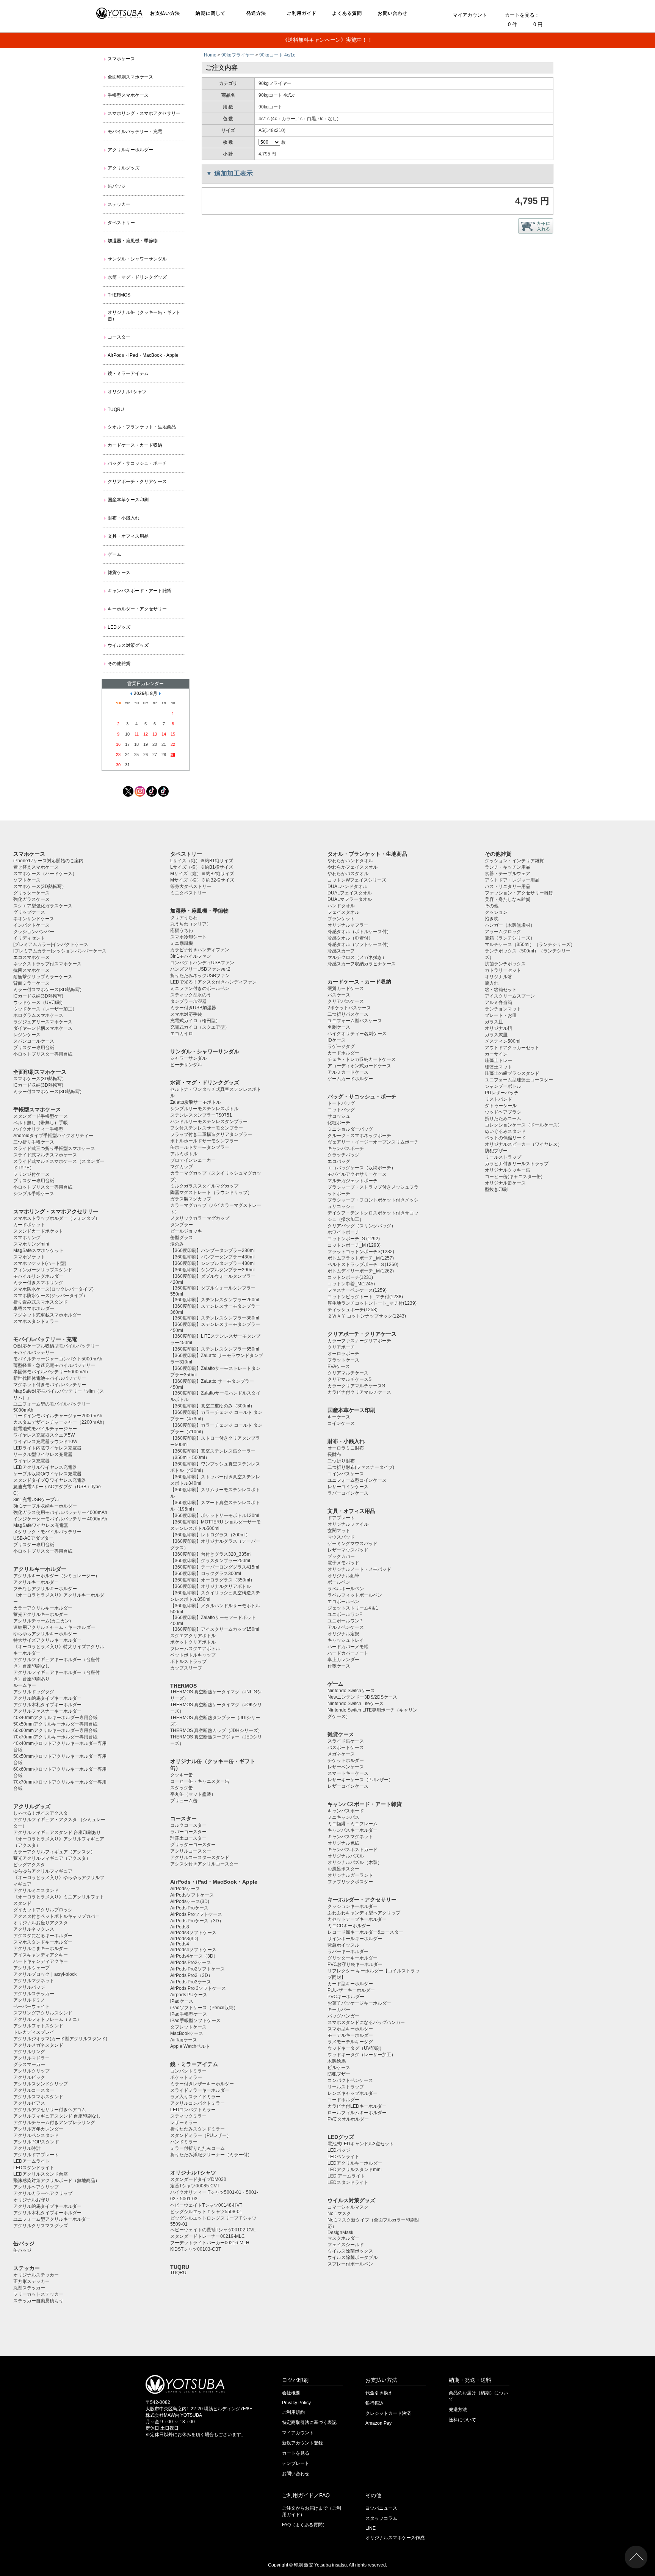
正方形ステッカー (31, 2281)
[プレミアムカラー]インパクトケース (51, 944)
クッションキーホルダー (353, 1906)
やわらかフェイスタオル (353, 867)
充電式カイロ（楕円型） (195, 1021)
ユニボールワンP (345, 1621)
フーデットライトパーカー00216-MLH (210, 2243)
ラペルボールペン (346, 1589)
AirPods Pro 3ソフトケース (198, 1988)
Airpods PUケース (189, 1995)
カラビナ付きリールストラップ (517, 1164)
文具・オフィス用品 (128, 536)
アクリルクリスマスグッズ (41, 2226)
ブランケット (341, 919)
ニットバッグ (341, 1110)
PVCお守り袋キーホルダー (355, 1964)
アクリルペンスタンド (36, 2135)
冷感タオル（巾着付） (350, 938)
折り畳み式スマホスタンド (41, 1302)
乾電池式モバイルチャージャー (45, 1429)
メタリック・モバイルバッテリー (47, 1532)
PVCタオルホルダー (348, 2119)
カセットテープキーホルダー (357, 1919)
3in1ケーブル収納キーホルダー (45, 1506)
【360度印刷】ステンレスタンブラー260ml (215, 1300)
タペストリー (121, 223)
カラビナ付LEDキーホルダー (357, 2106)
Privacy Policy (296, 2403)
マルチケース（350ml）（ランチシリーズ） (530, 944)
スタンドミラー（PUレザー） (201, 2135)
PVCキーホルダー (346, 1997)
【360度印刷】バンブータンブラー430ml (212, 1257)
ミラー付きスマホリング (38, 1283)
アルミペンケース (346, 1627)
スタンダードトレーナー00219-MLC (208, 2236)
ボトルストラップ (188, 1661)
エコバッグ (339, 1161)
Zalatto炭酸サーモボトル (195, 1102)
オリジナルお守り (31, 2200)
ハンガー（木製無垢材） (510, 925)
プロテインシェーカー (193, 1160)
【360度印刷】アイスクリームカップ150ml (215, 1629)
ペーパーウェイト (31, 2007)
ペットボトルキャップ (193, 1655)
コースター (119, 337)
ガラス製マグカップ (191, 1199)
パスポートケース (346, 1748)
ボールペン (339, 1582)
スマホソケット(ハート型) (40, 1263)
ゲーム (114, 554)
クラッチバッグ (343, 1155)
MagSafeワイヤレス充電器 (41, 1525)
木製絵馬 (337, 2061)
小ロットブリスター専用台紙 (43, 1054)
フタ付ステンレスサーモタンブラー (207, 1128)
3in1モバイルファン (191, 956)
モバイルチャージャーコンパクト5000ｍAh (58, 1359)
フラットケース (343, 1360)
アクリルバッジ (29, 1987)
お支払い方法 (165, 13)
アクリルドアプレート (36, 2155)
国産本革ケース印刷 (128, 500)
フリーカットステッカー (38, 2294)
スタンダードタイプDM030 (198, 2179)
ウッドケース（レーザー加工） (45, 1009)
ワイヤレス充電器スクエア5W (44, 1435)
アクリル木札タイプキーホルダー (47, 1705)
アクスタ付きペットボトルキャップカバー (56, 1916)
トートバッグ (341, 1103)
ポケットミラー (186, 2077)
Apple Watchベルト (190, 2046)
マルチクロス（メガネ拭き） (357, 957)
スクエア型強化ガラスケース (43, 906)
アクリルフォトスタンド (38, 2026)
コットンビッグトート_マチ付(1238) (365, 1297)
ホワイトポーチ (343, 1232)
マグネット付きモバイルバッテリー (50, 1385)
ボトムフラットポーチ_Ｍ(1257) (361, 1258)
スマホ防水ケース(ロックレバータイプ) (53, 1289)
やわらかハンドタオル (350, 861)
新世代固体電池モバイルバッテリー (50, 1378)
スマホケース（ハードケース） (45, 874)
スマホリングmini (31, 1244)
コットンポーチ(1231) (350, 1277)
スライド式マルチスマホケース (45, 1155)
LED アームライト (346, 2176)
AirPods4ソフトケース (193, 1950)
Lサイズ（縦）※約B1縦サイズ (202, 861)
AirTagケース (184, 2040)
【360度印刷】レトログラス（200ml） (210, 1535)
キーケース (339, 1417)
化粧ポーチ (339, 1123)
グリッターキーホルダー (353, 1958)
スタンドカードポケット (38, 1231)
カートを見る (296, 2453)
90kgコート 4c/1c (277, 55)
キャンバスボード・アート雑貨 (139, 591)
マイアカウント (470, 15)
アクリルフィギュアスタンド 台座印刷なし (57, 2116)
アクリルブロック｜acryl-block (45, 1974)
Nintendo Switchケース (351, 1691)
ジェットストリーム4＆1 (353, 1608)
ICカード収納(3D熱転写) (38, 996)
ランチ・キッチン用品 (508, 867)
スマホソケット (29, 1257)
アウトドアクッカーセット (512, 1048)
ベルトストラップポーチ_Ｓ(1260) (363, 1264)
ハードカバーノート (348, 1653)
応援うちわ (182, 930)
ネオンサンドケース (34, 919)
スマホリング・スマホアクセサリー (144, 113)
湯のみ (177, 1244)
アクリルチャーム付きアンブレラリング (54, 2123)
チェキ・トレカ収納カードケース (362, 1059)
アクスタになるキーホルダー (43, 1936)
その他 (492, 906)
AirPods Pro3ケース (191, 1982)
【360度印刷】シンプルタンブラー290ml (212, 1270)
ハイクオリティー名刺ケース (357, 1034)
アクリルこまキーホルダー (41, 1948)
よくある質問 (347, 13)
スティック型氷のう (191, 995)
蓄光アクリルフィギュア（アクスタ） (52, 1858)
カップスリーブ (186, 1668)
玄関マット (339, 1531)
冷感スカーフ (341, 951)
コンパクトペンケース (350, 2080)
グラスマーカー (29, 2065)
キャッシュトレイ (346, 1640)
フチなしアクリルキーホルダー (45, 1589)
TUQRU (116, 409)
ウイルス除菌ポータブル (353, 2258)
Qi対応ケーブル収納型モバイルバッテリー (56, 1346)
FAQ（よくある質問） (305, 2525)
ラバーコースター (188, 1832)
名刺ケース (339, 1027)
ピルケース (339, 2068)
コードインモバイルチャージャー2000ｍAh (58, 1416)
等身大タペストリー (191, 886)
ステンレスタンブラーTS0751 (201, 1115)
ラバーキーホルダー (348, 1952)
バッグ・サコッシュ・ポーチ (137, 463)
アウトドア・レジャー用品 (512, 880)
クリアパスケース (346, 1001)
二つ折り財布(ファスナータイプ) (361, 1467)
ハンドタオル (341, 906)
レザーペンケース (346, 1767)
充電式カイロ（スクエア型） (200, 1027)
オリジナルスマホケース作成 (395, 2538)
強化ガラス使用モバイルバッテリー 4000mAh (60, 1512)
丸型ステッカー (29, 2288)
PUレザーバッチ (502, 1093)
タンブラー (182, 1225)
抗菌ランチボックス (505, 964)
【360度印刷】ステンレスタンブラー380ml (215, 1318)
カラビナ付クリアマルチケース (359, 1392)
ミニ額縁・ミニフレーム (353, 1824)
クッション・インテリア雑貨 (514, 861)
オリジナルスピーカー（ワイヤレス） (523, 1144)
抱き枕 (492, 919)
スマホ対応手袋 (186, 1014)
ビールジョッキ (186, 1231)
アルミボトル (184, 1154)
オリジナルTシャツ (127, 392)
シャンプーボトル (503, 1086)
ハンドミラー (184, 2142)
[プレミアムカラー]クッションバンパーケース (60, 951)
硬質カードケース (346, 988)
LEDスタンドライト (34, 2168)
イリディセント (29, 938)
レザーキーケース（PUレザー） (360, 1780)
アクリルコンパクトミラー (197, 2103)
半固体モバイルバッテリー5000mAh (51, 1372)
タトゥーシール (501, 1106)
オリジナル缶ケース (505, 1183)
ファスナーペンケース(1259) (357, 1290)
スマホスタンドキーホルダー (43, 1942)
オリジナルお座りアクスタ (41, 1923)
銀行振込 (375, 2403)
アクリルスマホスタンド (38, 2097)
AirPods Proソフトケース (196, 1914)
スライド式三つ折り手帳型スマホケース (54, 1148)
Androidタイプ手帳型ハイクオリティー (53, 1136)
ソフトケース (27, 880)
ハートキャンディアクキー (41, 1961)
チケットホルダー (346, 1760)
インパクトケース (31, 925)
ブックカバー (341, 1556)
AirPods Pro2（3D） (191, 1975)
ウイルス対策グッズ (128, 645)
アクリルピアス (29, 2103)
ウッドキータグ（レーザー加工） (362, 2055)
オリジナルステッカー (36, 2275)
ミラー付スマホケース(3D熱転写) (47, 990)
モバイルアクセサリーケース (357, 1174)
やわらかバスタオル (348, 874)
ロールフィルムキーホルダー (357, 2113)
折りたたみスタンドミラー (197, 2129)
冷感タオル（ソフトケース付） (359, 944)
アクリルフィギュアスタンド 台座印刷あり (57, 1832)
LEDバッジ (339, 2150)
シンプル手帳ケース (34, 1194)
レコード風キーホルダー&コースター (365, 1932)
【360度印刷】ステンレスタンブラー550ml (215, 1349)
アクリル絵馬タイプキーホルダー (47, 1698)
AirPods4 (180, 1944)
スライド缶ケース (346, 1741)
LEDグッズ (119, 627)
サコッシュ (339, 1116)
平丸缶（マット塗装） (193, 1794)
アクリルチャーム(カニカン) (42, 1621)
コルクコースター (188, 1825)
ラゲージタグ (341, 1046)
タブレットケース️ (188, 2027)
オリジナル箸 (498, 977)
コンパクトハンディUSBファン (202, 963)
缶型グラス (182, 1238)
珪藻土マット (498, 1067)
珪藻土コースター (188, 1838)
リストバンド (498, 1099)
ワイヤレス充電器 (31, 1461)
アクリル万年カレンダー (38, 2129)
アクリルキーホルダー (130, 150)
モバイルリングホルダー (38, 1276)
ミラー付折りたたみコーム (197, 2148)
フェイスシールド (346, 2245)
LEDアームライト (31, 2161)
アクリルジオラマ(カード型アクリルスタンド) (60, 2039)
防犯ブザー (339, 2074)
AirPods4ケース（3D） (194, 1956)
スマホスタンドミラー (36, 1321)
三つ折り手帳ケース (34, 1142)
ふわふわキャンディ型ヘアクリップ (364, 1913)
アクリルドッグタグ (34, 1692)
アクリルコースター (34, 2090)
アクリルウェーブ (31, 1968)
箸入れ (492, 983)
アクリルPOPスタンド (36, 2142)
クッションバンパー (34, 932)
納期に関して (211, 13)
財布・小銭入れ (124, 518)
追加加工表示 (233, 173)
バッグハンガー (343, 2016)
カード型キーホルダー (350, 1984)
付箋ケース (339, 1666)
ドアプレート (341, 1518)
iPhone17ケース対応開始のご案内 (48, 861)
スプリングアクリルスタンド (43, 2013)
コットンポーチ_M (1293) (354, 1245)
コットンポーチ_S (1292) (354, 1239)
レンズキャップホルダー (353, 2093)
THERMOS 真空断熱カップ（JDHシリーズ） (216, 1730)
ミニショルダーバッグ (350, 1129)
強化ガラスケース (31, 899)
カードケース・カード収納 (135, 445)
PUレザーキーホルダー (351, 1990)
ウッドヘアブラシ (503, 1112)
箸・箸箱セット (501, 990)
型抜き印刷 (496, 1189)
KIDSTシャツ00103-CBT (196, 2249)
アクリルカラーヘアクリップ (43, 2193)
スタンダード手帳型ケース (41, 1116)
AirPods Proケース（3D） (197, 1921)
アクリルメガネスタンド (38, 2045)
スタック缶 (182, 1788)
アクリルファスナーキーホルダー (47, 1711)
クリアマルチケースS (349, 1379)
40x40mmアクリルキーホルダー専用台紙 (55, 1718)
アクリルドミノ (29, 2000)
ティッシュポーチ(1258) (353, 1310)
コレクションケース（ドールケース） (523, 1125)
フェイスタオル (343, 912)
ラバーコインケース (348, 1493)
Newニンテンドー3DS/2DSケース (362, 1697)
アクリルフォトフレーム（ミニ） (47, 2019)
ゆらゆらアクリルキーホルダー (45, 1634)
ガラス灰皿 (496, 1035)
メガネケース (341, 1754)
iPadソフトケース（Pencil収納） (204, 2008)
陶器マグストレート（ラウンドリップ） (211, 1192)
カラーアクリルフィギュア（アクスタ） (54, 1852)
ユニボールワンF (345, 1614)
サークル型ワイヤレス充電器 (43, 1454)
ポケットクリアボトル (193, 1642)
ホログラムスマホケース (38, 1015)
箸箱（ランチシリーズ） (510, 938)
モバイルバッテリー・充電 (135, 132)
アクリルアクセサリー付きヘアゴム (50, 2110)
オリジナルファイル (348, 1524)
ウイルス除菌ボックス (350, 2251)
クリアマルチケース (348, 1373)
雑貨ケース (119, 573)
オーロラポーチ (343, 1354)
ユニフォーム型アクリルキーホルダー (52, 2219)
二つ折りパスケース (348, 1014)
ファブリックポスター (350, 1882)
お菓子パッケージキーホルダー (359, 2003)
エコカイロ (182, 1034)
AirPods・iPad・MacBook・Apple (143, 355)
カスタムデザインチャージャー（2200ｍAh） (60, 1422)
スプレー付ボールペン (350, 2264)
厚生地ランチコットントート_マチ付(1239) (372, 1303)
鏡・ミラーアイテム (128, 373)
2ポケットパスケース (349, 1008)
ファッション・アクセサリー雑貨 (519, 893)
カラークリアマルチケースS (356, 1386)
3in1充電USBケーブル (36, 1500)
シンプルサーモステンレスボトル (204, 1109)
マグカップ (182, 1167)
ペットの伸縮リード (505, 1138)
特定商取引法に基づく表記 (309, 2422)
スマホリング (27, 1238)
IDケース (337, 1040)
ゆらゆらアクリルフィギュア (43, 1871)
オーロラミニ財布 (346, 1448)
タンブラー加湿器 (188, 1001)
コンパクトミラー (188, 2071)
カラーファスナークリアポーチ (359, 1341)
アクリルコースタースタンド (200, 1857)
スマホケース (121, 59)
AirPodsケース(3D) (190, 1901)
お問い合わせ (393, 13)
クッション (496, 912)
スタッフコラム (381, 2518)
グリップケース (29, 912)
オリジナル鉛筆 (343, 1576)
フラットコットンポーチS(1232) (361, 1252)
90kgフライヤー (238, 55)
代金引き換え (379, 2393)
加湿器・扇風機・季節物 (133, 241)
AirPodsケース (185, 1889)
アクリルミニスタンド (36, 1890)
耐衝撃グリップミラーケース (43, 977)
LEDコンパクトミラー (193, 2110)
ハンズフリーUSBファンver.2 (200, 969)
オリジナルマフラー (348, 925)
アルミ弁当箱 (498, 1002)
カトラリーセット (503, 970)
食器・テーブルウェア (508, 874)
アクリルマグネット (34, 1981)
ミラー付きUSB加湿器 (193, 1008)
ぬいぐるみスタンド (505, 1131)
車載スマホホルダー (34, 1308)
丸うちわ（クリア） (191, 924)
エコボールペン (343, 1602)
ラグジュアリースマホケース (43, 1022)
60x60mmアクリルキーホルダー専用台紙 (55, 1730)
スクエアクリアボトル (193, 1636)
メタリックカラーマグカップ (200, 1218)
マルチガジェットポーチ (353, 1181)
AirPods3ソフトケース (193, 1933)
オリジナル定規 (343, 1634)
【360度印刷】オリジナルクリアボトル (211, 1586)
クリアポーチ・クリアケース (137, 482)
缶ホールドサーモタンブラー (200, 1147)
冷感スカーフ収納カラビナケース (362, 964)
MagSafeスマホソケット (38, 1250)
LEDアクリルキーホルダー (355, 2163)
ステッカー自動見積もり (38, 2301)
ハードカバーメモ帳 (348, 1647)
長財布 (334, 1454)
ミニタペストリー (188, 893)
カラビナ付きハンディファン (200, 950)
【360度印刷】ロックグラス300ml (206, 1574)
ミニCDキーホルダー (349, 1926)
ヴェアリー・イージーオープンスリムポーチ (373, 1142)
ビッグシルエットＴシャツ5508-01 (206, 2212)
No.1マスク (339, 2214)
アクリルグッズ (124, 168)
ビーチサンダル (186, 1065)
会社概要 (291, 2393)
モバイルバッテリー (34, 1352)
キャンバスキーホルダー (353, 1830)
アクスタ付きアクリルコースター (204, 1864)
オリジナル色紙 (343, 1843)
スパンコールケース (34, 1041)
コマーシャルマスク (348, 2207)
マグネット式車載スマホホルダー (47, 1315)
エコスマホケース (31, 957)
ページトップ (636, 2557)
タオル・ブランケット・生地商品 (142, 427)
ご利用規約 (293, 2412)
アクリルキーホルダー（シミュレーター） (56, 1576)
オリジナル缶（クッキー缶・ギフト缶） (144, 316)
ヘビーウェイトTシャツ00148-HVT (206, 2205)
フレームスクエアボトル (195, 1649)
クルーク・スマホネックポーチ (359, 1136)
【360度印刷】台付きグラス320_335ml (211, 1554)
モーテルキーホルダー (350, 2035)
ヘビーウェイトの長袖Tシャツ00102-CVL (213, 2230)
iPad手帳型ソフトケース (195, 2021)
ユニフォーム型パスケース (355, 1021)
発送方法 (256, 13)
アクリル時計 (27, 2148)
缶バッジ (117, 186)
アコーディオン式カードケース (359, 1066)
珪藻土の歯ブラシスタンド (512, 1073)
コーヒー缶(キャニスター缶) (514, 1177)
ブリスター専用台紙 (34, 1048)
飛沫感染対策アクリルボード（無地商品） (56, 2181)
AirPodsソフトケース (192, 1895)
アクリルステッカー (34, 1994)
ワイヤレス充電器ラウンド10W (45, 1442)
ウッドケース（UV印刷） (39, 1002)
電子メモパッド (343, 1563)
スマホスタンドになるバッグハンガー (366, 2022)
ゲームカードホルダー (350, 1079)
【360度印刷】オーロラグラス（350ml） (212, 1580)
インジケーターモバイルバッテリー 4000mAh (60, 1519)
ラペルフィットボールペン (355, 1595)
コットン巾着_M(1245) (351, 1284)
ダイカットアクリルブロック (43, 1910)
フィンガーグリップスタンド (43, 1270)
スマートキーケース (348, 1773)
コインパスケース (346, 1474)
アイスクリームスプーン (510, 996)
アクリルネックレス (34, 1929)
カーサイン (496, 1054)
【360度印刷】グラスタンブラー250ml (210, 1561)
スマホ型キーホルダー (350, 2029)
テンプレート (296, 2463)
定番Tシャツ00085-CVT (195, 2186)
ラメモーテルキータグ (350, 2042)
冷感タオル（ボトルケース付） (359, 932)
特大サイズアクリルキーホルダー (47, 1640)
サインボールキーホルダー (355, 1939)
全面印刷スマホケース (130, 77)
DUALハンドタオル (347, 886)
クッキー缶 (182, 1775)
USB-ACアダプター (33, 1538)
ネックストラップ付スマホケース (47, 964)
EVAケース (339, 1366)
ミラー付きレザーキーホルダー (202, 2084)
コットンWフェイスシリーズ (357, 880)
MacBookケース (187, 2033)
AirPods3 (180, 1927)
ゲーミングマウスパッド (353, 1544)
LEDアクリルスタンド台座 (41, 2174)
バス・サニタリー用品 (508, 886)
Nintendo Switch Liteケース (356, 1704)
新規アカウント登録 (302, 2443)
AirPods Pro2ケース (191, 1963)
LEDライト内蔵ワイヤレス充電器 (47, 1448)
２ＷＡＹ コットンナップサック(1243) (367, 1316)
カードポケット (29, 1225)
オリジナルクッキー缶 (508, 1170)
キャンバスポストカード (353, 1850)
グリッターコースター (193, 1845)
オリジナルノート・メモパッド (359, 1569)
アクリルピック (29, 2077)
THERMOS (119, 295)
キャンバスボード (346, 1811)
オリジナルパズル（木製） (355, 1862)
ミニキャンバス (343, 1817)
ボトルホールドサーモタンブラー (204, 1141)
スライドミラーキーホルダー (200, 2090)
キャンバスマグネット (350, 1837)
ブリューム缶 (184, 1801)
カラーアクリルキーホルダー (43, 1608)
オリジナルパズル (346, 1856)
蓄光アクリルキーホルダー (41, 1614)
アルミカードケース (348, 1072)
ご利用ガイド (302, 13)
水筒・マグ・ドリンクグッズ (137, 277)
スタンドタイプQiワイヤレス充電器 (50, 1480)
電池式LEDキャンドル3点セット (361, 2144)
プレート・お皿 (501, 1015)
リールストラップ (346, 2087)
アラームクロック (503, 932)
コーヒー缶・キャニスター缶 (200, 1781)
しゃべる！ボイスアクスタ (41, 1813)
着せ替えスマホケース (36, 867)
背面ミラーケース (31, 983)
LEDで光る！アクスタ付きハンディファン (213, 982)
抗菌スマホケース (31, 970)
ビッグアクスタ (29, 1865)
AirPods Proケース (189, 1908)
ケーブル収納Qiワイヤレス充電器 (47, 1474)
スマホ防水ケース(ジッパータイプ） (50, 1296)
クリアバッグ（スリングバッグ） (362, 1226)
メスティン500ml (503, 1041)
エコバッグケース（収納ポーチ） (362, 1168)
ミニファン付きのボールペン (200, 988)
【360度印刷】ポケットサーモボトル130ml (215, 1515)
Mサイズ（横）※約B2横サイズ (202, 880)
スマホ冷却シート (188, 937)
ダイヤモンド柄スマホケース (43, 1028)
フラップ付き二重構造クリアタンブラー (211, 1134)
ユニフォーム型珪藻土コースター (519, 1080)
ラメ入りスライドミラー (195, 2097)
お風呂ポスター (343, 1869)
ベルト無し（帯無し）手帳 (41, 1123)
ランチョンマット (503, 1009)
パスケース (339, 995)
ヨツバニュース (381, 2508)
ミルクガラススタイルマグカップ (204, 1186)
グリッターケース (31, 893)
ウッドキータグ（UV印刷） (356, 2048)
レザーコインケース (348, 1487)
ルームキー (25, 1685)
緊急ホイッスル (343, 1945)
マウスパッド (341, 1537)
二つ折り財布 (341, 1461)
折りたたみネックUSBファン (200, 976)
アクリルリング (29, 2052)
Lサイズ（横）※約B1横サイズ (202, 867)
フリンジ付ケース (31, 1174)
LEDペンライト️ (343, 2157)
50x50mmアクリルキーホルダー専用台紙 (55, 1724)
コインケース (341, 1423)
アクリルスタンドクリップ (41, 2084)
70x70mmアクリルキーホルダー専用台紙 (55, 1737)
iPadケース (182, 2001)
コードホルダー (343, 2100)
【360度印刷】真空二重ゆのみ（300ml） (212, 1406)
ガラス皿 (494, 1022)
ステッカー (119, 204)
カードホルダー (343, 1053)
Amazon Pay (378, 2423)
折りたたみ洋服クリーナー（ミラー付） (211, 2155)
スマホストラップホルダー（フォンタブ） (56, 1218)
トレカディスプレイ (34, 2032)
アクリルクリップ (31, 2071)
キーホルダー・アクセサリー (137, 609)
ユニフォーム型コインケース (357, 1480)
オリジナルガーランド (350, 1875)
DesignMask (340, 2232)
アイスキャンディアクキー (41, 1955)
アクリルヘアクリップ (36, 2187)
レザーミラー (184, 2123)
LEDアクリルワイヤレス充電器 (45, 1467)
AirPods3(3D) (184, 1939)
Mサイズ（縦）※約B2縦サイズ (202, 874)
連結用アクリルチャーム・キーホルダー (54, 1627)
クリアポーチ (341, 1347)
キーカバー (339, 2010)
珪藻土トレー (498, 1061)
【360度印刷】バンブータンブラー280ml (212, 1250)
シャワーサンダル (188, 1058)
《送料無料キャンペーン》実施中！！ (327, 40)
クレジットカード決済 (388, 2413)
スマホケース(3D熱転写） (40, 886)
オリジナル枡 (498, 1028)
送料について (462, 2420)
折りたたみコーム (503, 1119)
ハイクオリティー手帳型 (38, 1129)
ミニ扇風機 (182, 943)
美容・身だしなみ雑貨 (508, 899)
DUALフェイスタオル (350, 893)
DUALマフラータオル (350, 899)
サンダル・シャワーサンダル (137, 259)
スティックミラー (188, 2116)
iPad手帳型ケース (189, 2014)
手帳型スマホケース (128, 95)
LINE (371, 2528)
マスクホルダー (343, 2238)
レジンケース (27, 1035)
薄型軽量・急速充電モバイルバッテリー (54, 1365)
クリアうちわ (184, 918)
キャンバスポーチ (346, 1148)
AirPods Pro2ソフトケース (197, 1969)
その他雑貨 (119, 664)
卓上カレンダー (343, 1660)
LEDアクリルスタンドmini (355, 2170)
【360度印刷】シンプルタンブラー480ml (212, 1263)
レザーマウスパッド (348, 1550)
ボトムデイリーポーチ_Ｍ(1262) (361, 1271)
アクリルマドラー (31, 2058)
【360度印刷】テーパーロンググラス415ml (215, 1567)
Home (210, 55)
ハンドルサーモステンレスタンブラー (209, 1122)
